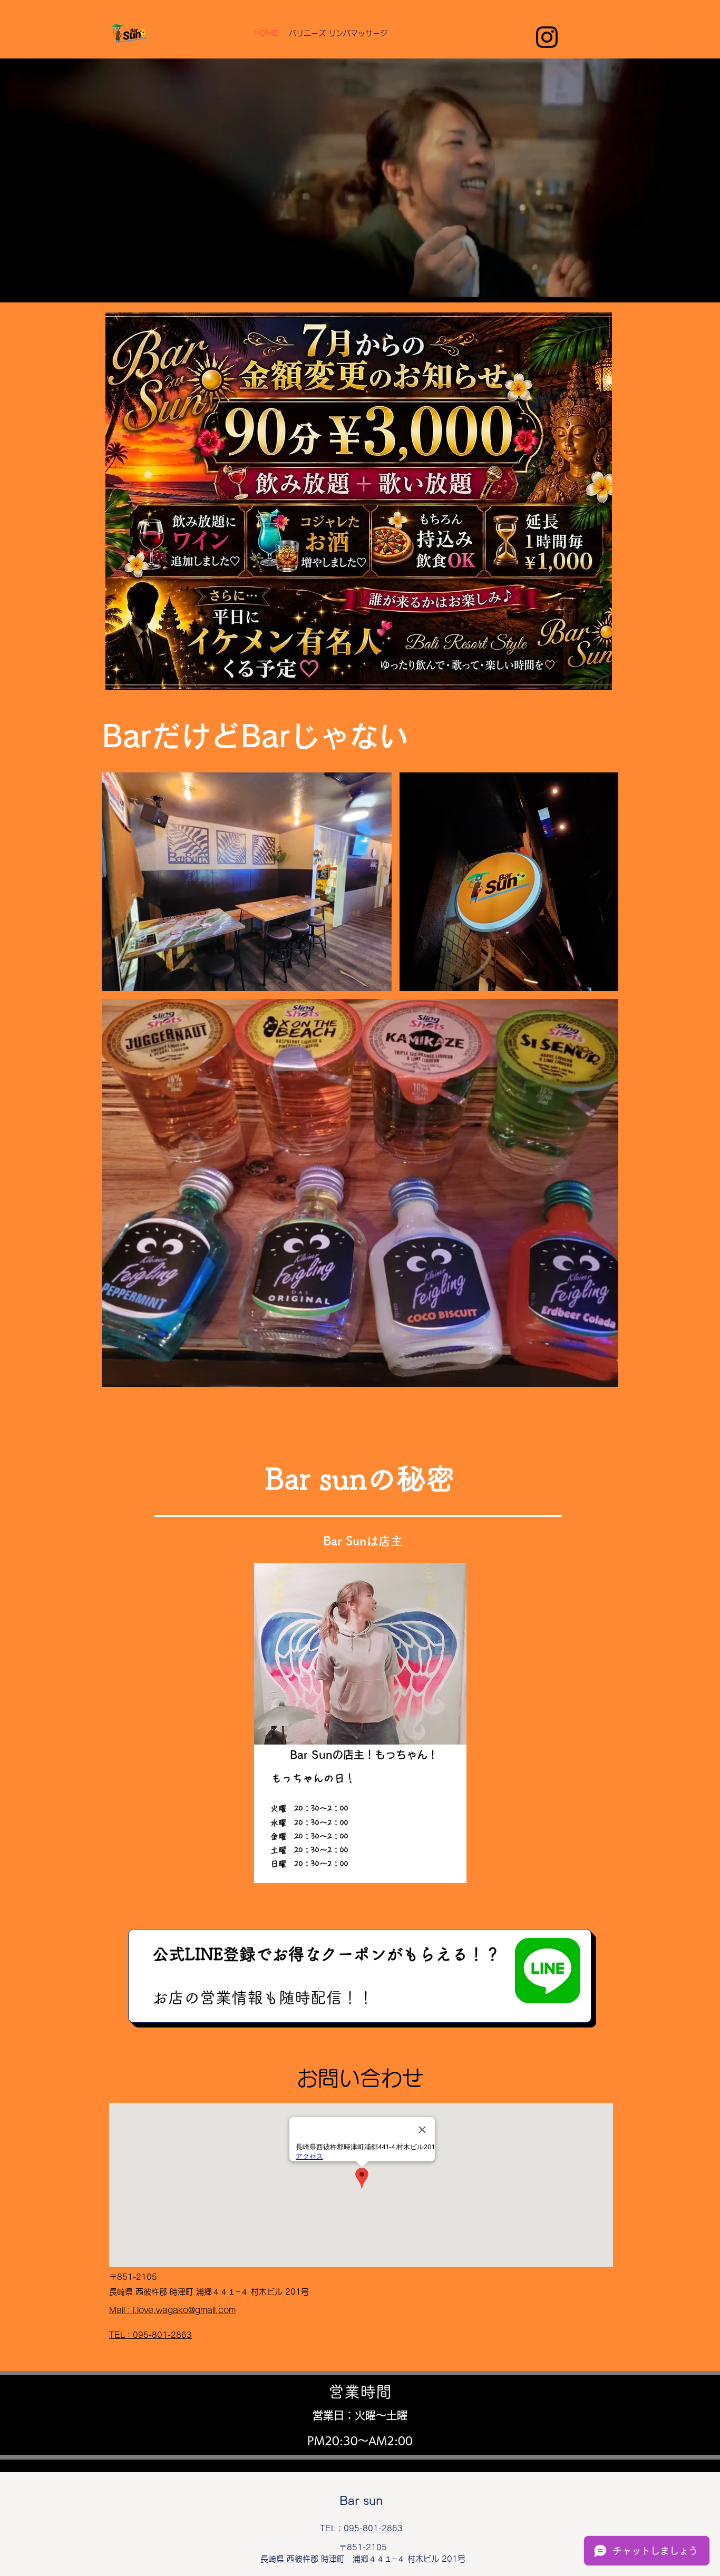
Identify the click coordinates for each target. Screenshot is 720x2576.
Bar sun (361, 2501)
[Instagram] (547, 37)
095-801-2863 (373, 2528)
